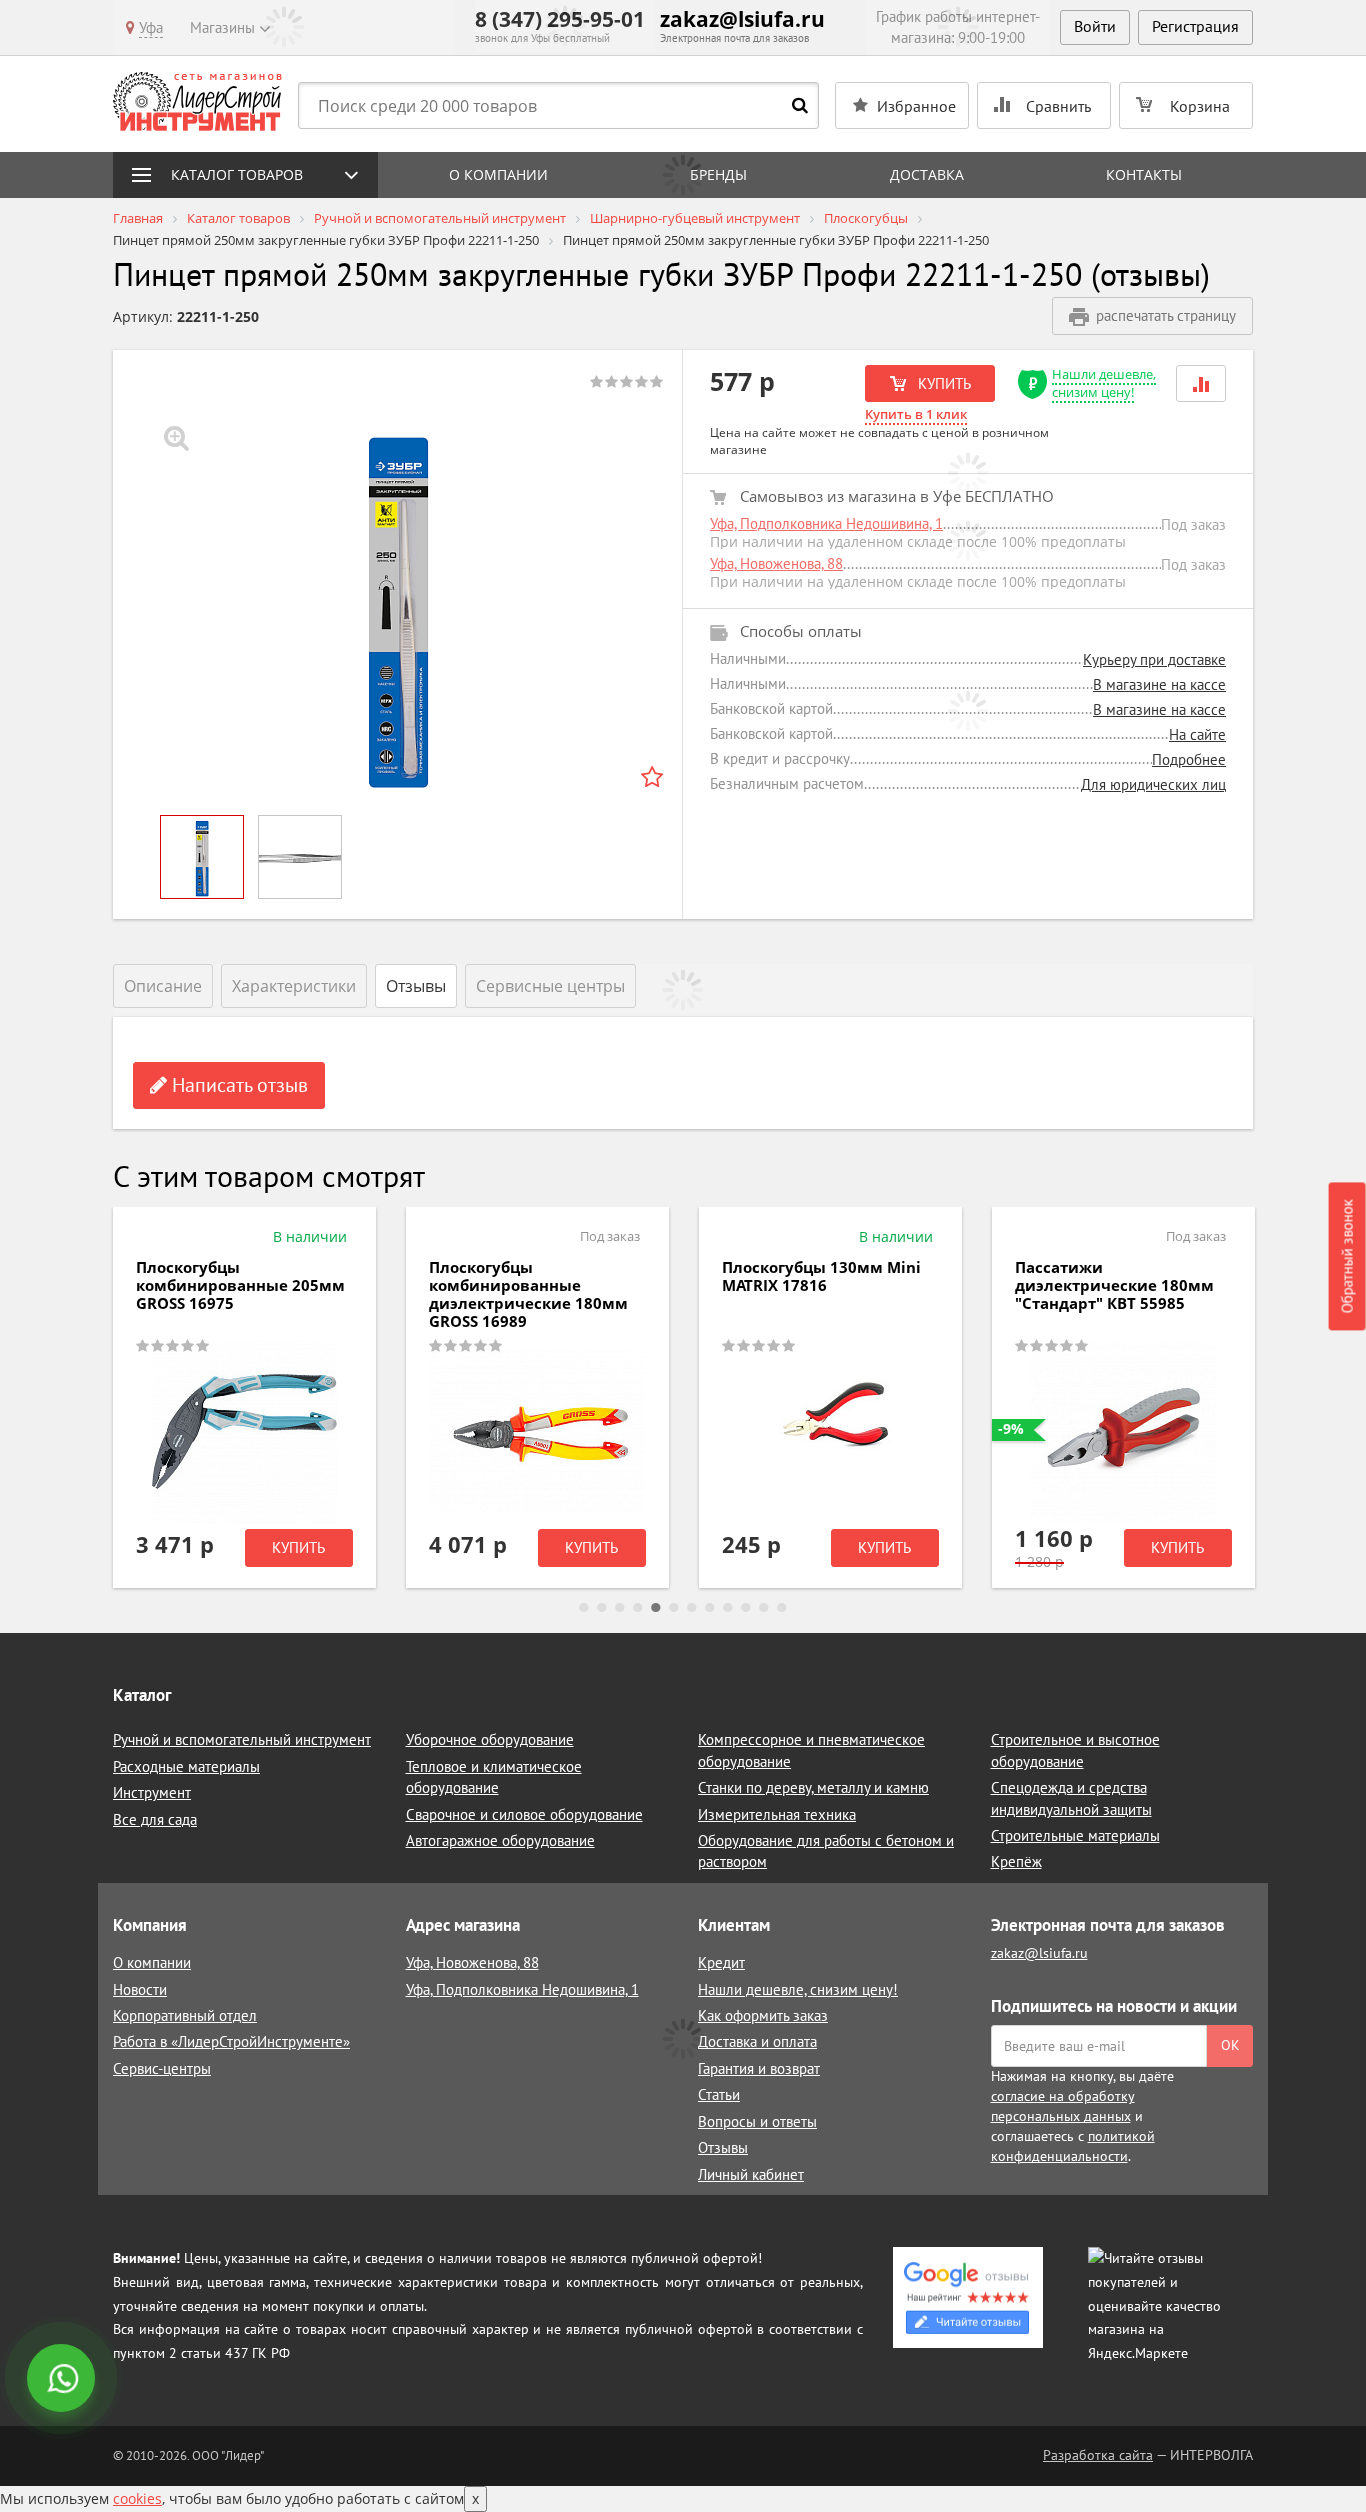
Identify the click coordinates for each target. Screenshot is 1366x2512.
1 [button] (584, 1608)
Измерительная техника (777, 1814)
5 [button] (656, 1608)
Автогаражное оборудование (500, 1840)
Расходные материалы (186, 1766)
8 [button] (710, 1608)
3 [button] (620, 1608)
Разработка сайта (1098, 2455)
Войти (1095, 26)
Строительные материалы (1075, 1835)
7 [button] (692, 1608)
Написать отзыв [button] (237, 1085)
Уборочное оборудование (490, 1739)
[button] (1201, 383)
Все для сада (155, 1819)
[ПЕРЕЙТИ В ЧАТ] (63, 2380)
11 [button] (764, 1608)
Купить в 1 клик (916, 414)
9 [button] (728, 1608)
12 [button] (782, 1608)
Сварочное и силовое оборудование (524, 1814)
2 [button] (602, 1608)
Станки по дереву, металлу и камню (813, 1787)
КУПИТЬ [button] (942, 383)
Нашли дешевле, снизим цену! (1104, 383)
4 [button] (638, 1608)
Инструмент (152, 1792)
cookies (137, 2498)
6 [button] (674, 1608)
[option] (398, 605)
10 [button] (746, 1608)
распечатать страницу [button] (1166, 315)
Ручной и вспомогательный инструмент (242, 1739)
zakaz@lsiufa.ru (742, 19)
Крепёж (1016, 1861)
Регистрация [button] (1195, 26)
